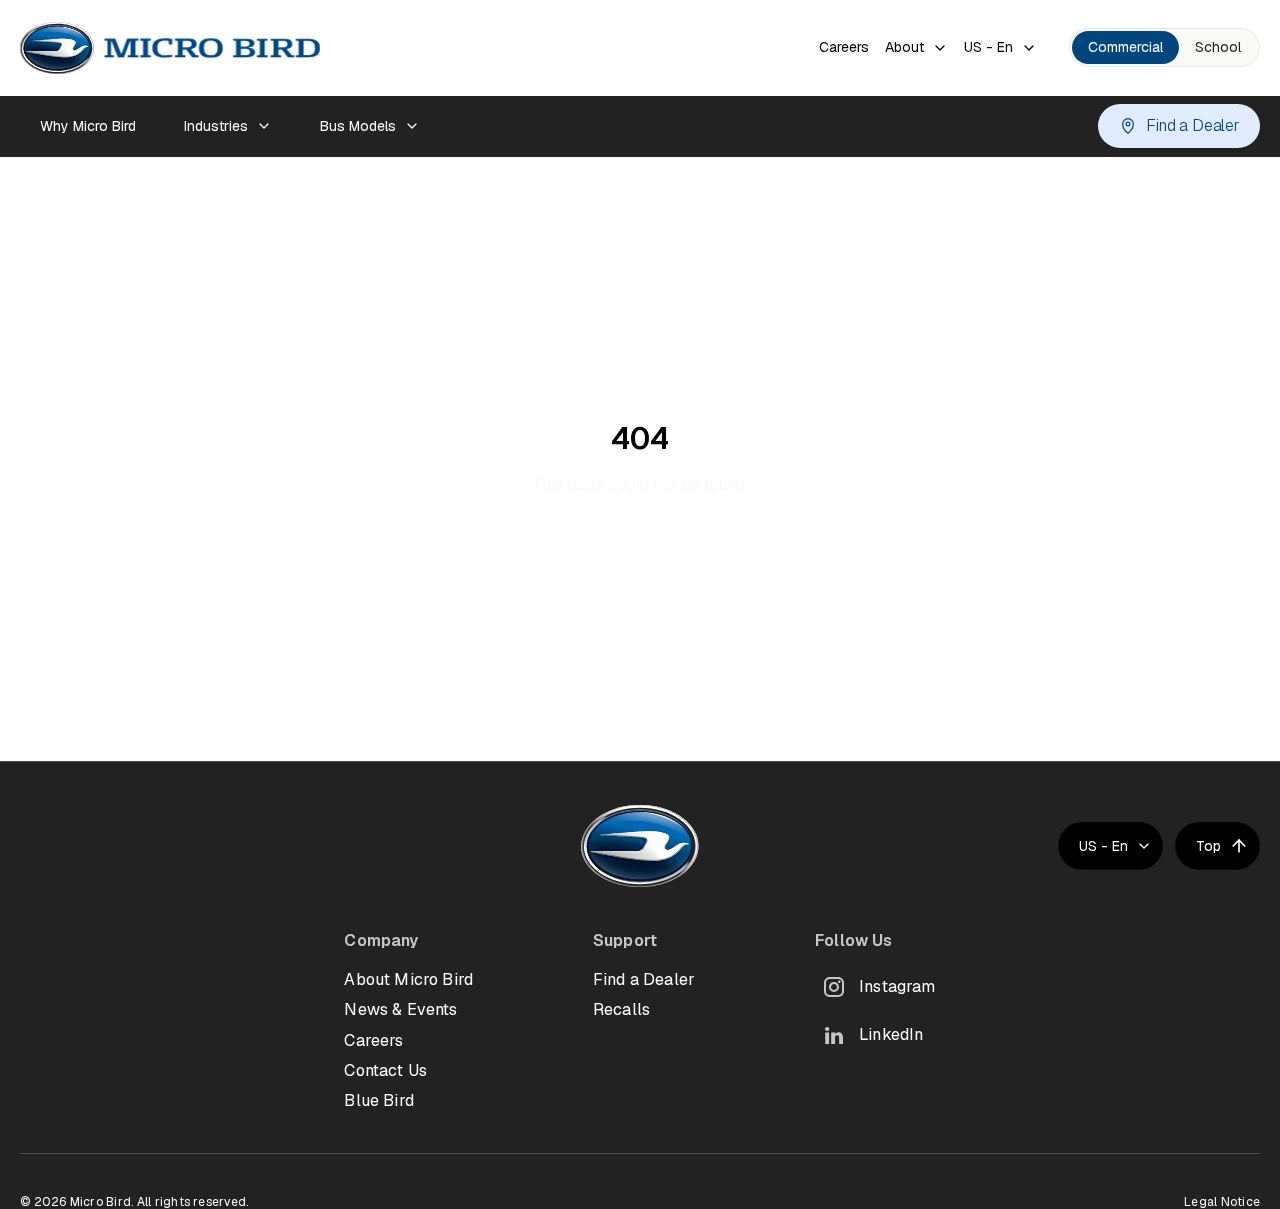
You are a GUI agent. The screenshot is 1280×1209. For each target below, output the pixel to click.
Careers (844, 47)
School (1218, 47)
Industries (216, 126)
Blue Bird (378, 1100)
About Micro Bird (408, 979)
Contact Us (385, 1070)
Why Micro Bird (88, 126)
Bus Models (358, 126)
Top (1208, 846)
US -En (988, 47)
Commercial (1125, 47)
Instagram (897, 986)
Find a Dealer (1193, 125)
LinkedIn (891, 1034)
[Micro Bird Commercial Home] (170, 48)
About (904, 47)
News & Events (400, 1009)
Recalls (621, 1009)
